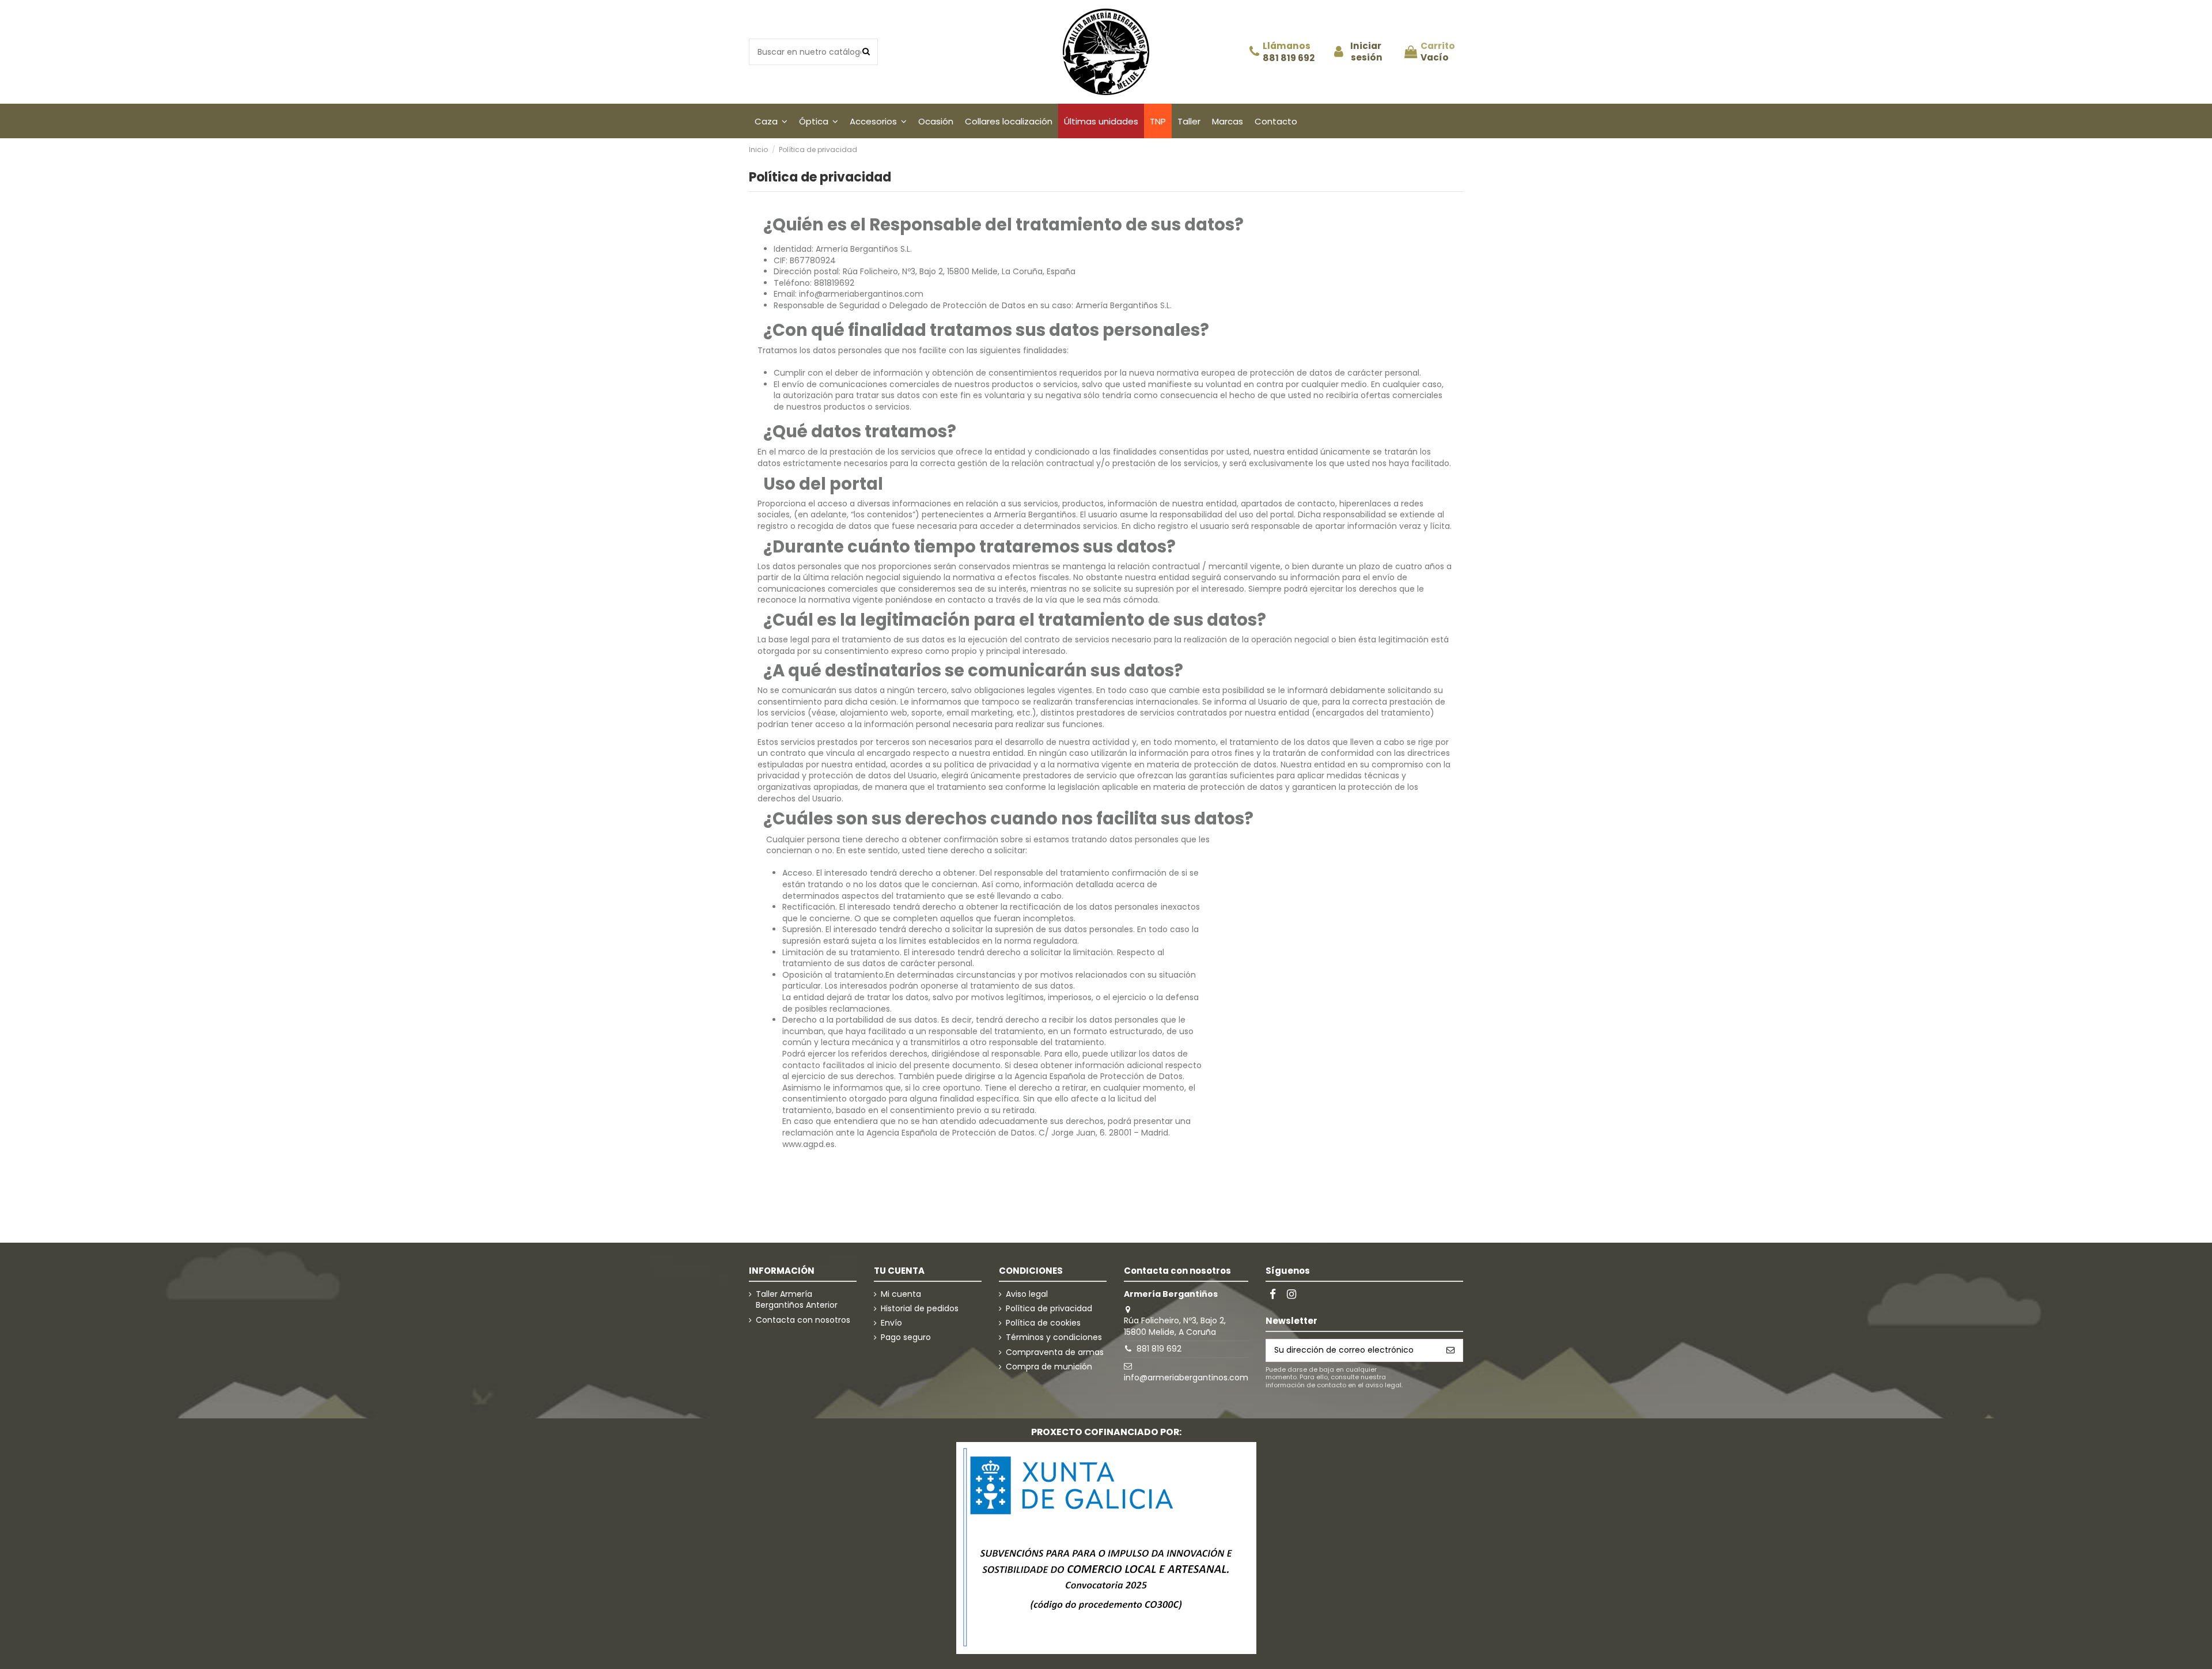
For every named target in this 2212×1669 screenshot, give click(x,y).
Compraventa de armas (1055, 1352)
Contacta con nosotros (803, 1320)
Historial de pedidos (920, 1309)
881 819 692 (1289, 58)
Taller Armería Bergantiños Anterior (797, 1300)
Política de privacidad (1049, 1309)
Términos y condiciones (1054, 1337)
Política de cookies (1043, 1323)
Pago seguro (906, 1337)
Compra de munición (1049, 1367)
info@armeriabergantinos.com (1186, 1377)
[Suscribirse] (1450, 1350)
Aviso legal (1027, 1294)
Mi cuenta (901, 1294)
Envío (891, 1323)
